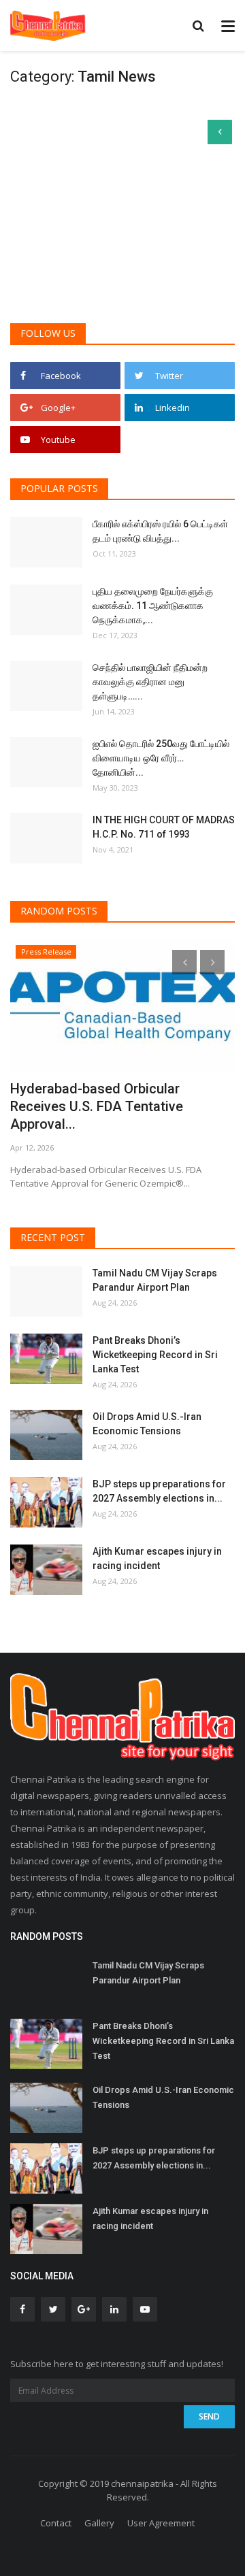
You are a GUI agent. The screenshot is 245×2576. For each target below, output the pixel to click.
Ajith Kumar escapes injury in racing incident (157, 1558)
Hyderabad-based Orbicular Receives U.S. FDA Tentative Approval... (97, 1106)
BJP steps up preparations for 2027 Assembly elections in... (159, 1491)
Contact (56, 2523)
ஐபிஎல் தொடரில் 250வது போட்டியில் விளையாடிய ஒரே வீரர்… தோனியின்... (161, 758)
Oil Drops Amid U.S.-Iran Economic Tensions (147, 1424)
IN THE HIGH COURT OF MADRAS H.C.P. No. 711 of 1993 (164, 827)
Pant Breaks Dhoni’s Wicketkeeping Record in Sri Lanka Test (155, 1355)
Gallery (99, 2523)
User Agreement (161, 2523)
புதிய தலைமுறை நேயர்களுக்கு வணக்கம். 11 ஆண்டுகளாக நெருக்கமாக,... (153, 606)
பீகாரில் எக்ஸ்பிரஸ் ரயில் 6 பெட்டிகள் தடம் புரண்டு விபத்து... (160, 531)
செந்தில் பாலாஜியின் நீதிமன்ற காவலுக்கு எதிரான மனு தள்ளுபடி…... (150, 682)
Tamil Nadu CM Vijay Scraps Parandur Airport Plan (155, 1280)
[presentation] (184, 962)
